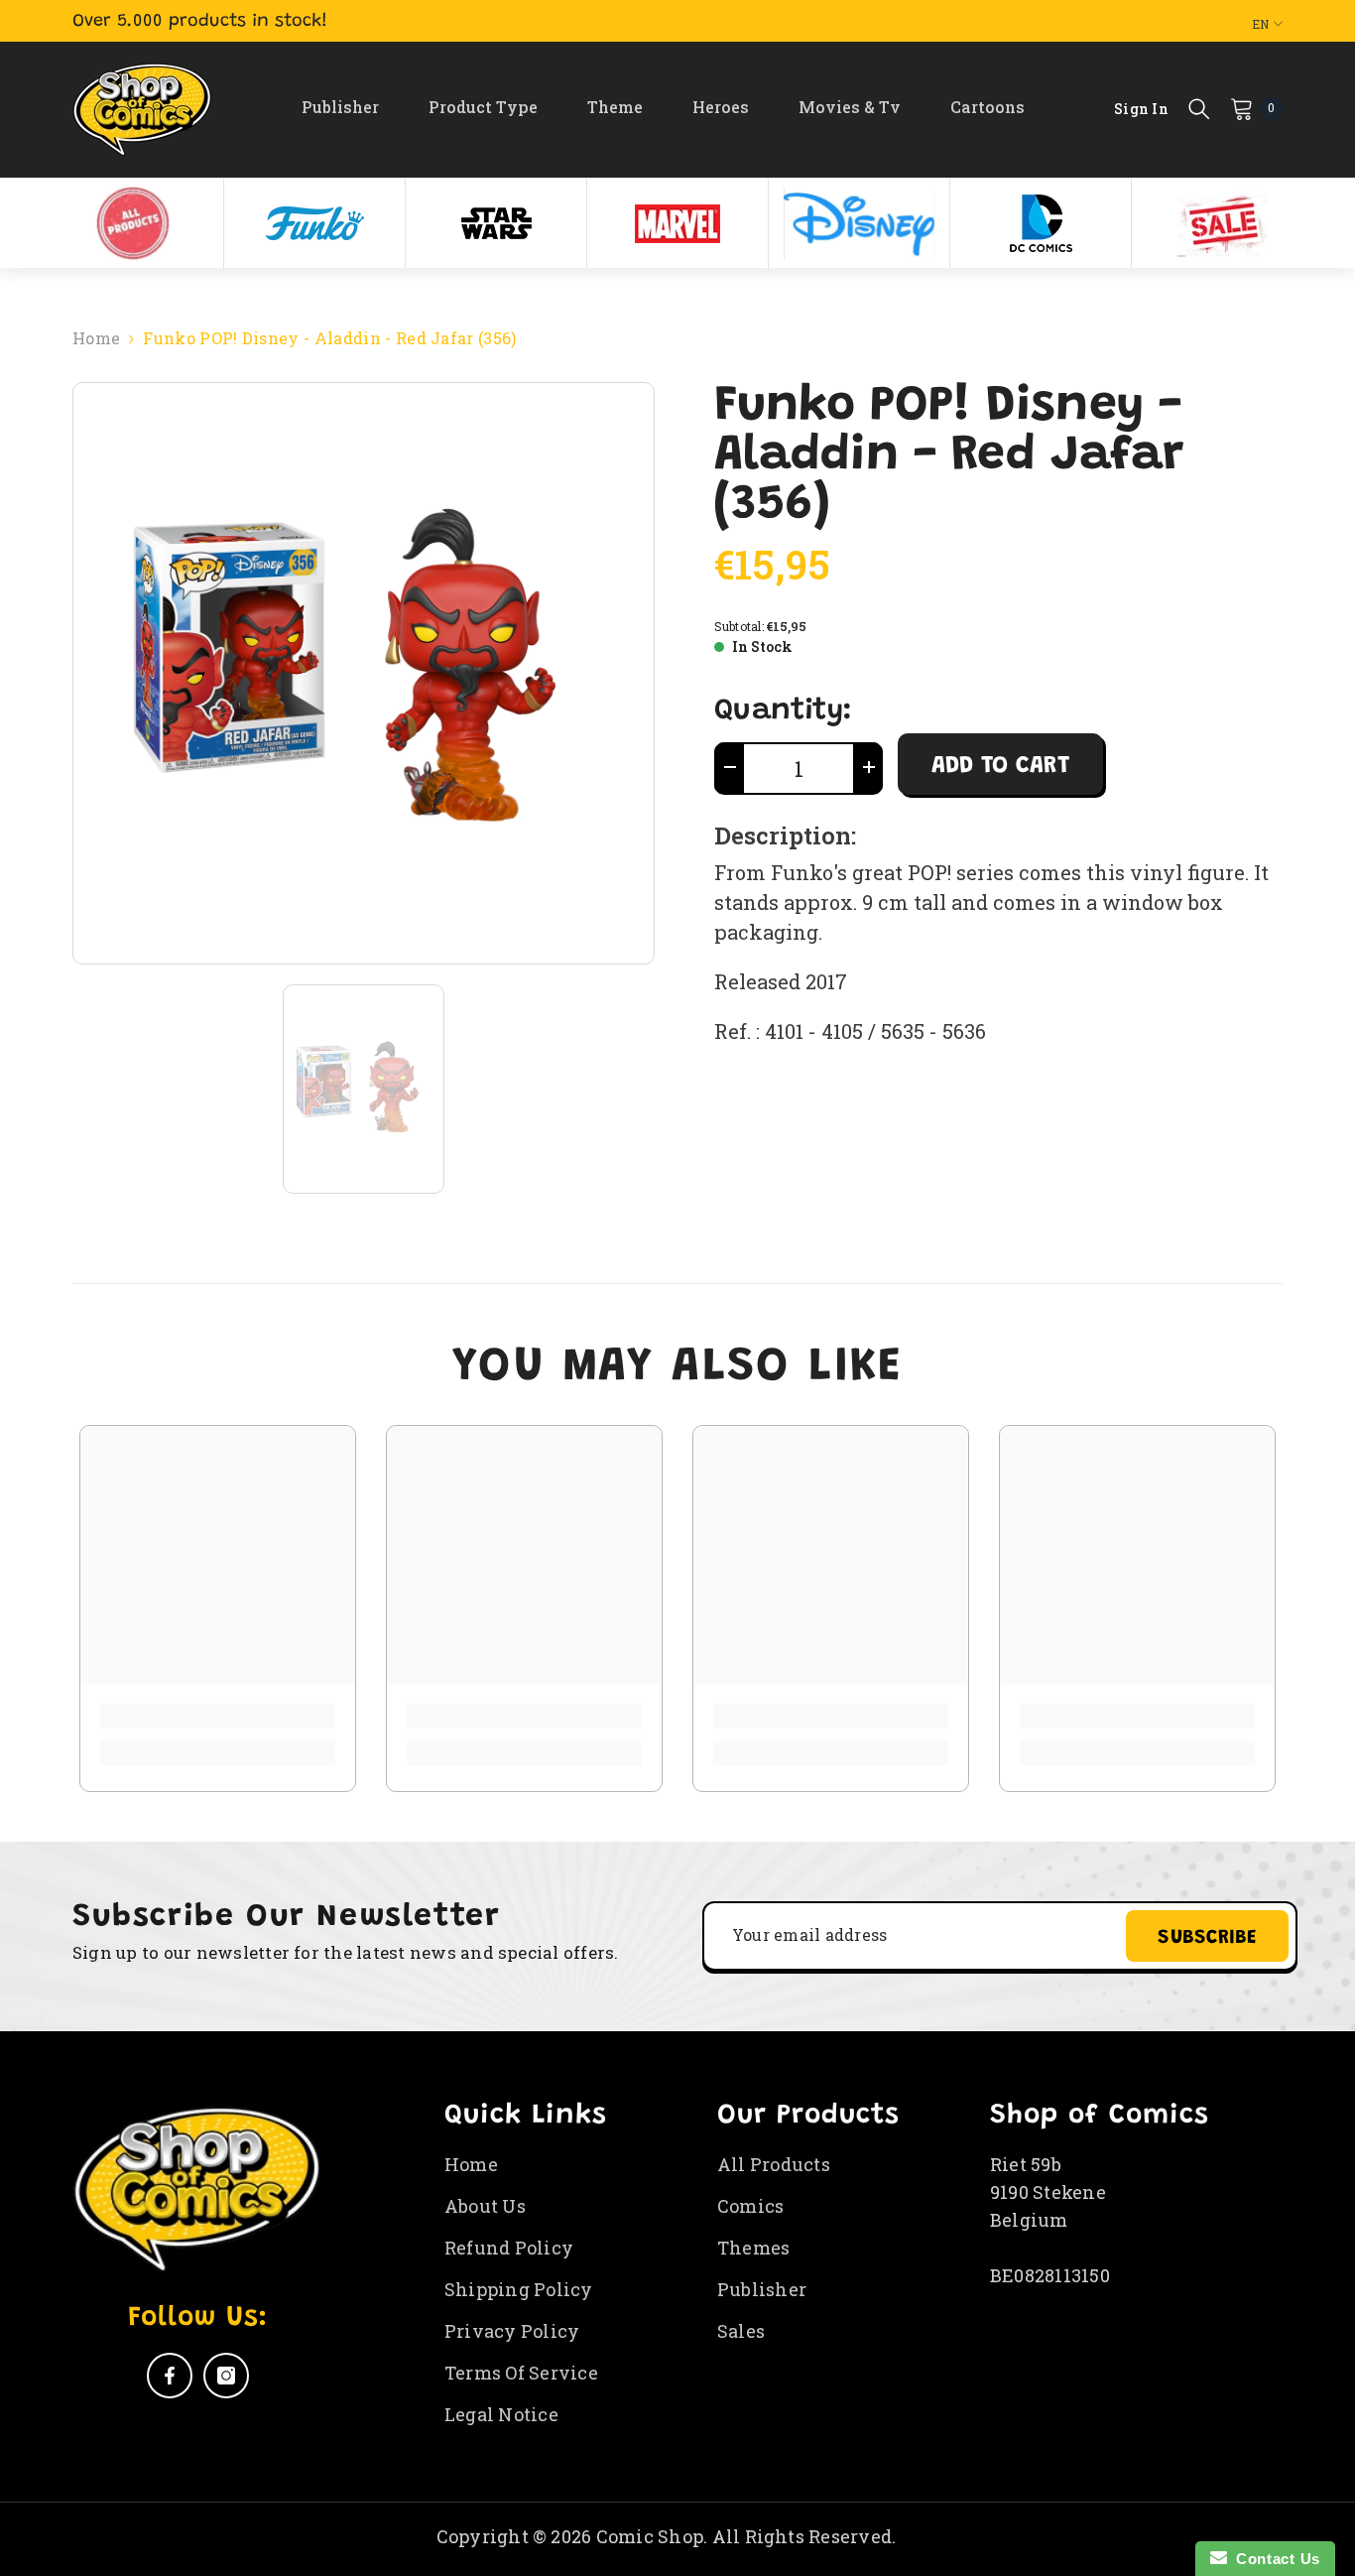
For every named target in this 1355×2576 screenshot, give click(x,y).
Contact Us (1274, 2559)
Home (96, 338)
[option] (133, 223)
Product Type (483, 107)
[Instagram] (226, 2376)
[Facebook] (170, 2376)
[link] (218, 1716)
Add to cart (1000, 766)
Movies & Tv (850, 107)
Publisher (340, 107)
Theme (615, 107)
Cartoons (987, 107)
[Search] (1199, 108)
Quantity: (783, 711)
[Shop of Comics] (133, 223)
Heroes (721, 107)
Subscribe (1207, 1938)
